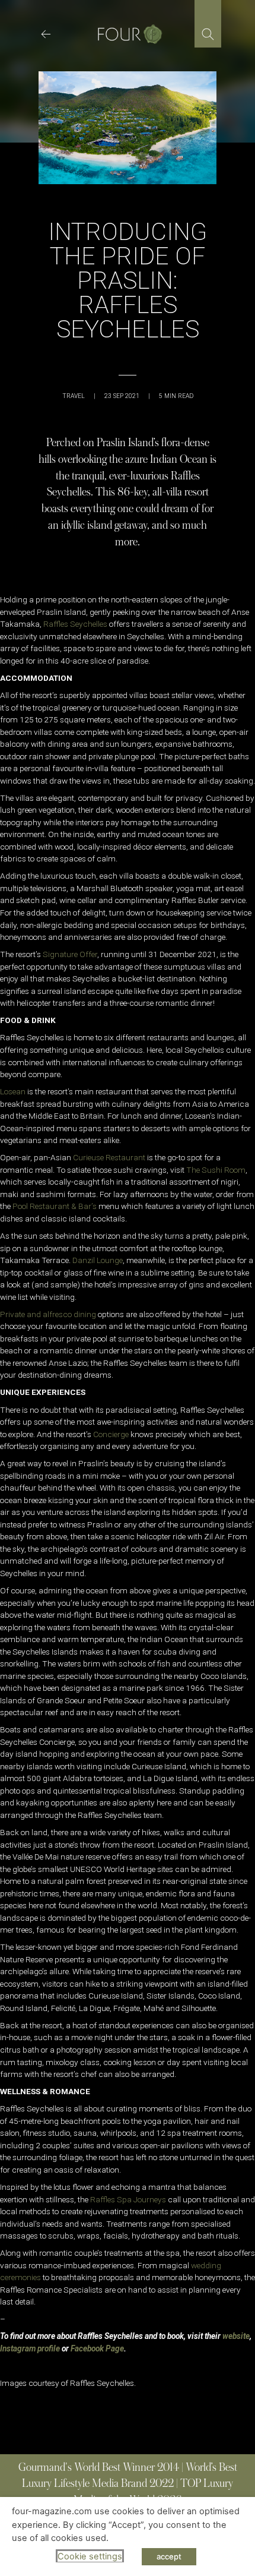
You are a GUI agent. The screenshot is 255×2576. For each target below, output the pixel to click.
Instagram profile (30, 2348)
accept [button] (169, 2556)
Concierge (111, 1434)
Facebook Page (97, 2348)
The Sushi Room (216, 1170)
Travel (74, 396)
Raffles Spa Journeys (128, 2199)
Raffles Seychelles (75, 624)
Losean (13, 1091)
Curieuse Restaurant (109, 1157)
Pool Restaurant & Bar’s (55, 1206)
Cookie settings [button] (90, 2556)
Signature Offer (69, 954)
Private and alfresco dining (48, 1314)
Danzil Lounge (98, 1260)
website (236, 2336)
